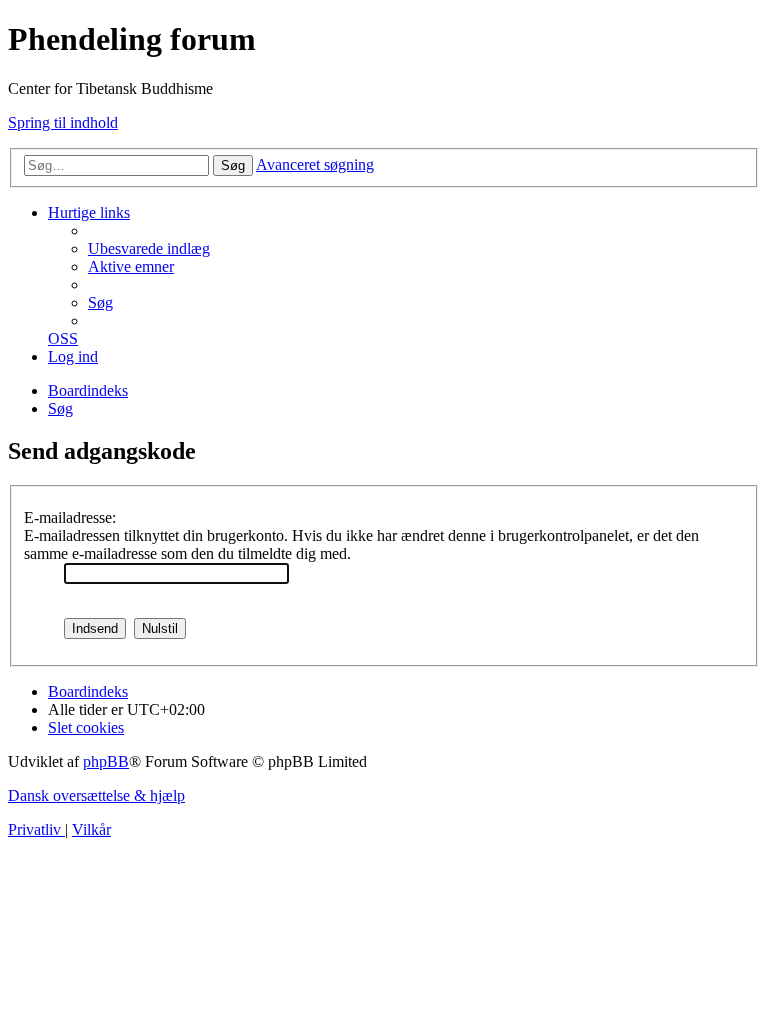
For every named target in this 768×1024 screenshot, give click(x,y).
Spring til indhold (63, 122)
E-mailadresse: (70, 517)
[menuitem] (149, 248)
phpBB (106, 761)
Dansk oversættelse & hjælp (96, 795)
